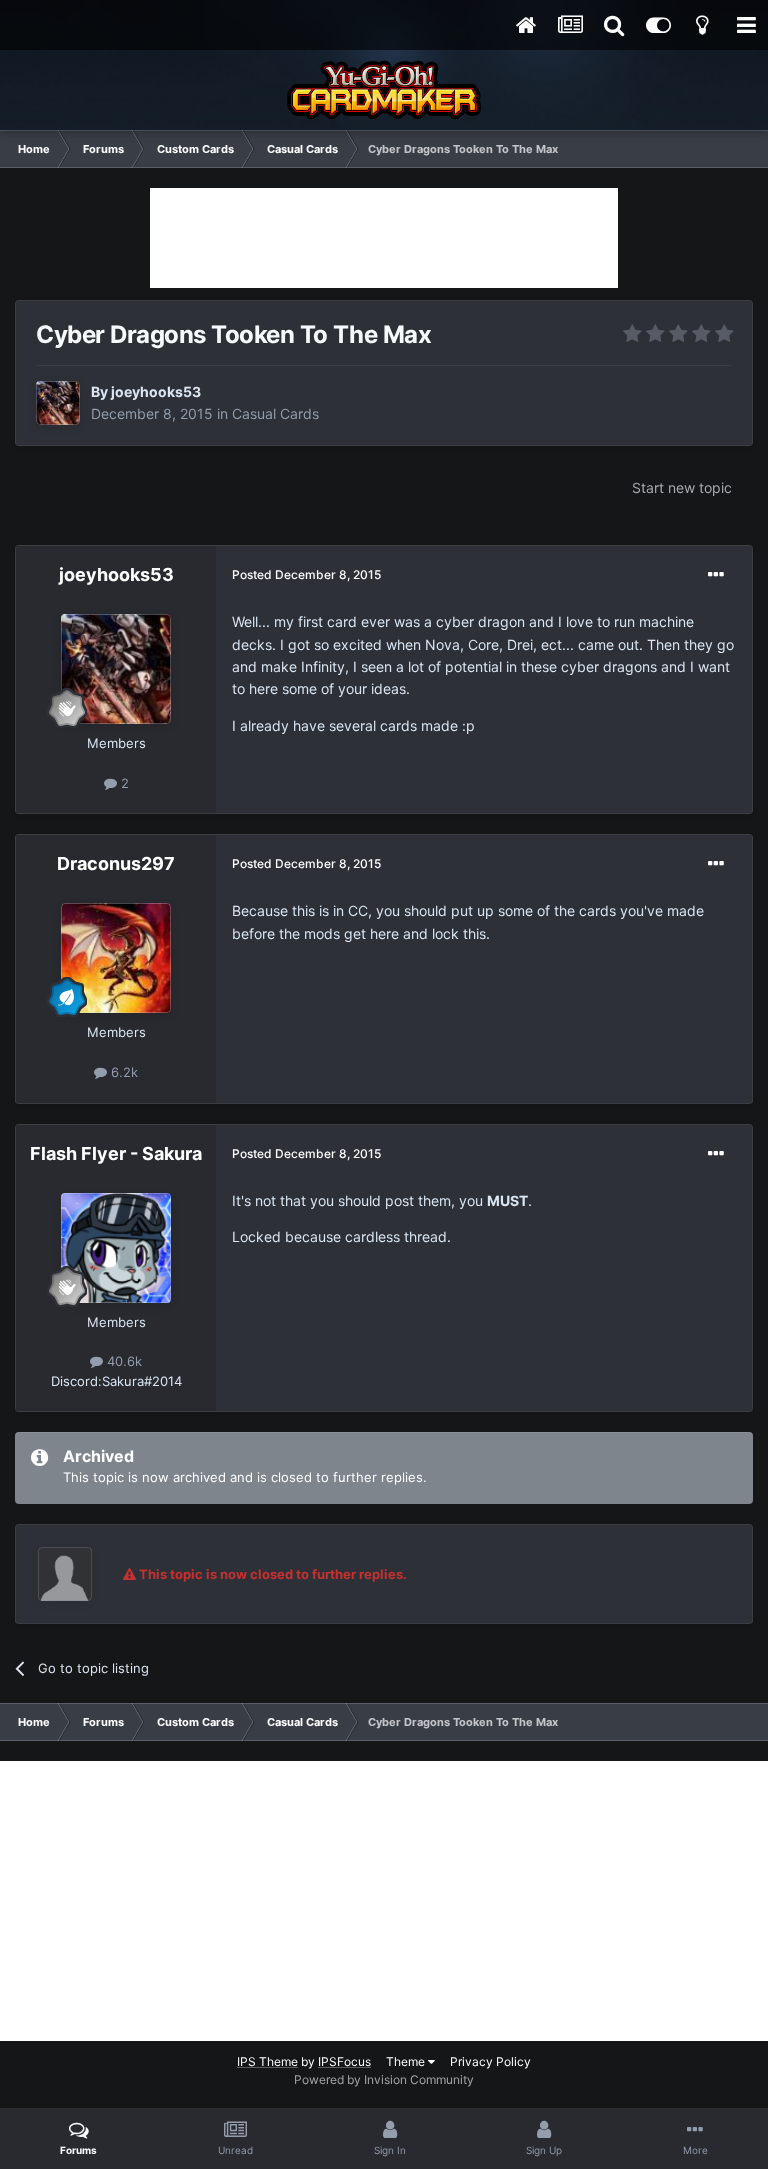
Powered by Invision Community (384, 2079)
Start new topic (682, 487)
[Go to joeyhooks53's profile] (58, 403)
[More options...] (716, 575)
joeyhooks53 (156, 391)
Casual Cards (275, 413)
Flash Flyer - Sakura (116, 1153)
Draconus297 (116, 863)
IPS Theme (267, 2061)
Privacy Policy (490, 2061)
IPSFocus (344, 2061)
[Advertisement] (384, 238)
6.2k (122, 1072)
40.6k (122, 1361)
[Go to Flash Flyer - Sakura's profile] (116, 1248)
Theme (407, 2061)
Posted (306, 574)
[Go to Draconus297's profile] (116, 958)
